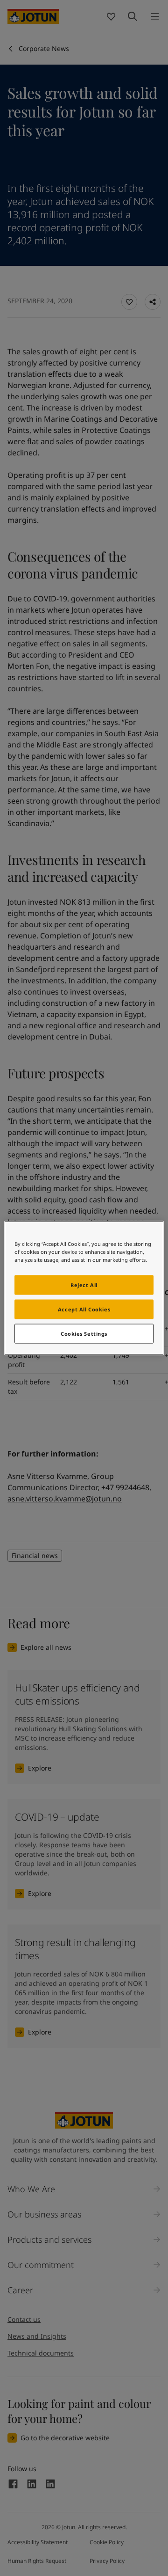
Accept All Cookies (84, 1309)
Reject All (84, 1285)
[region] (84, 1288)
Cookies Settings (84, 1334)
